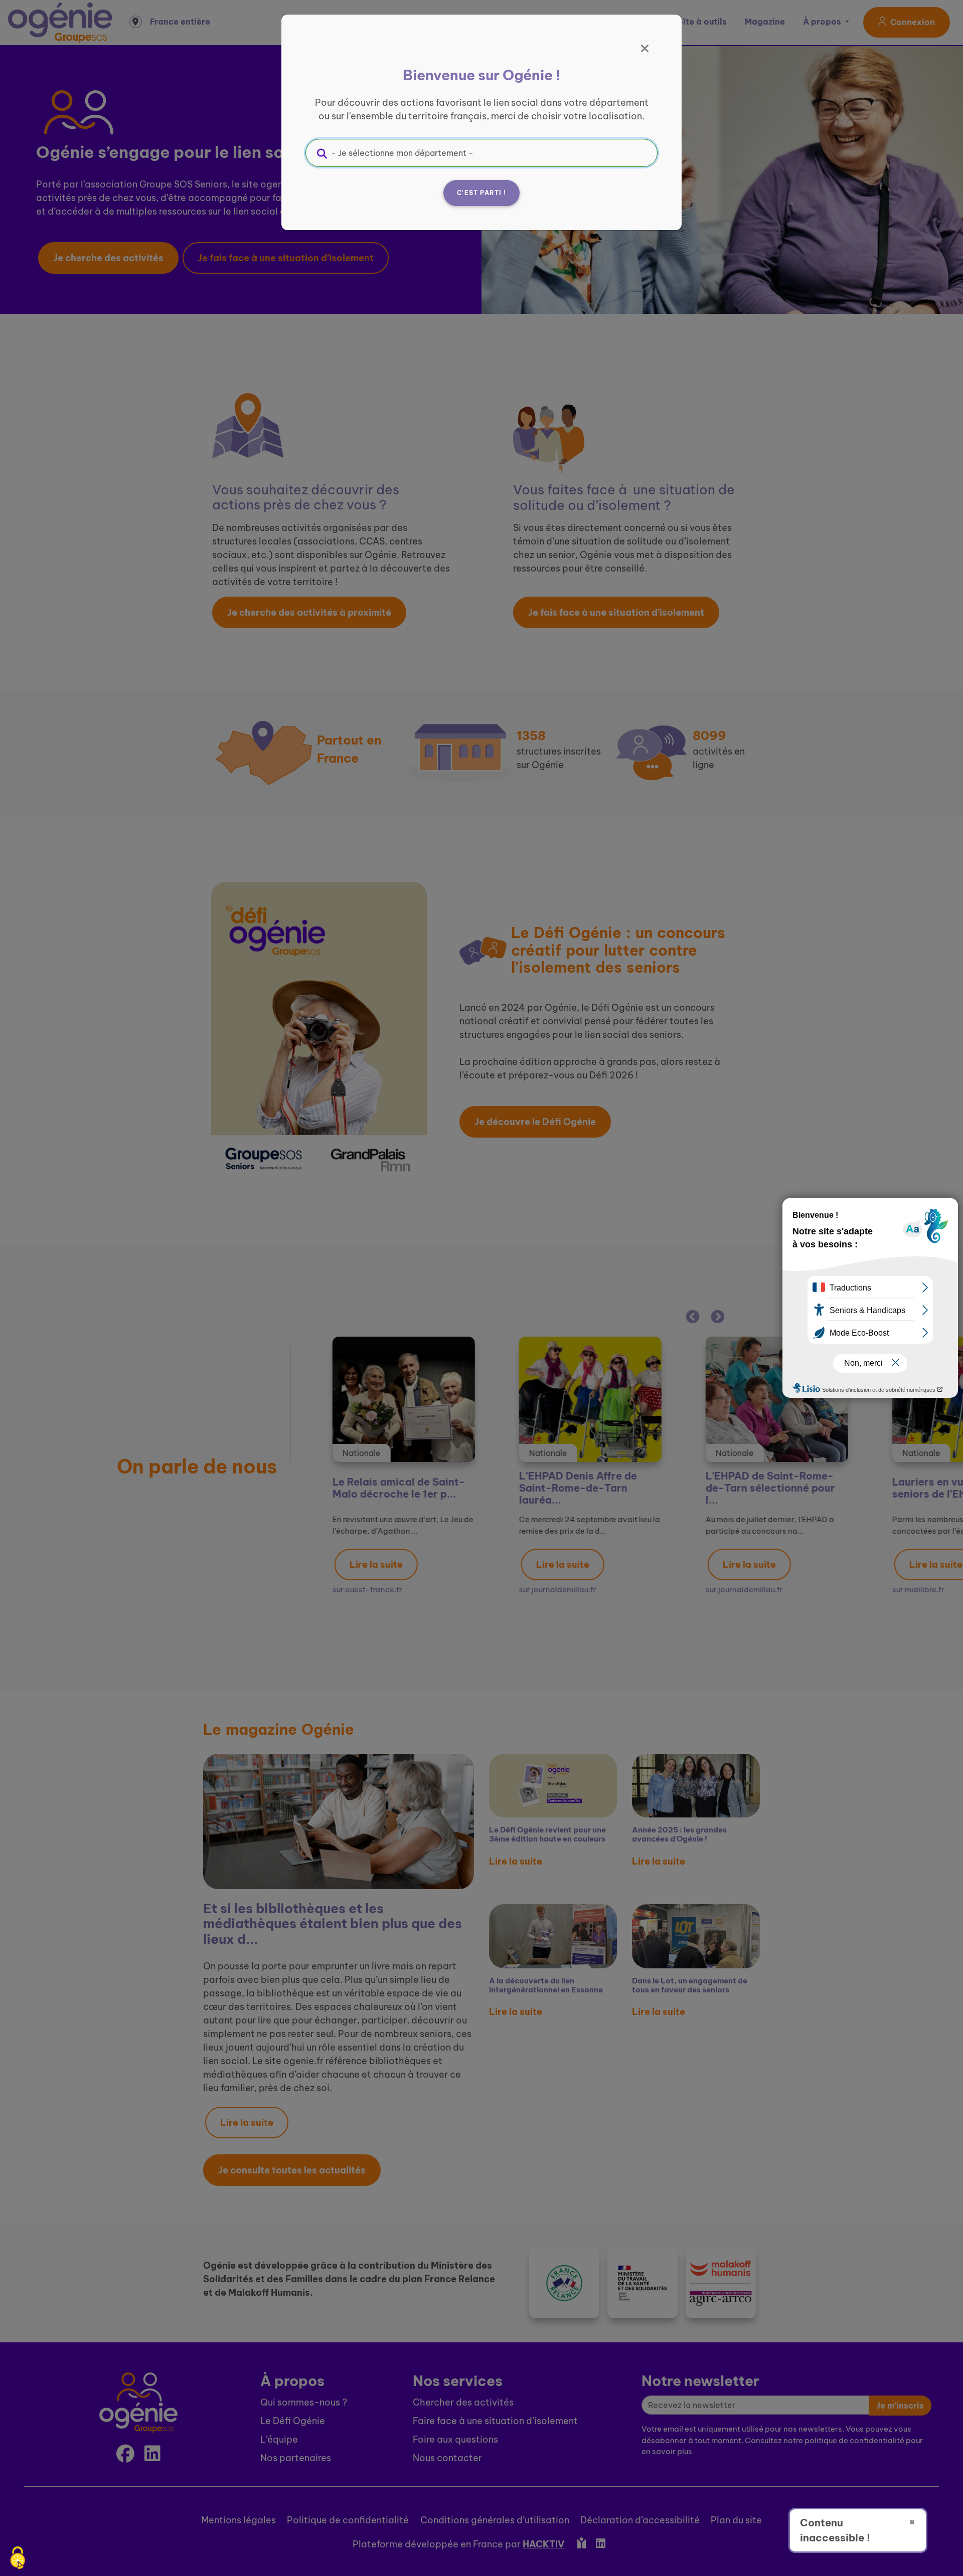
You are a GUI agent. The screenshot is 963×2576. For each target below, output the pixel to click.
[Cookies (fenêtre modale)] (18, 2559)
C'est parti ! (481, 193)
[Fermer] (645, 49)
